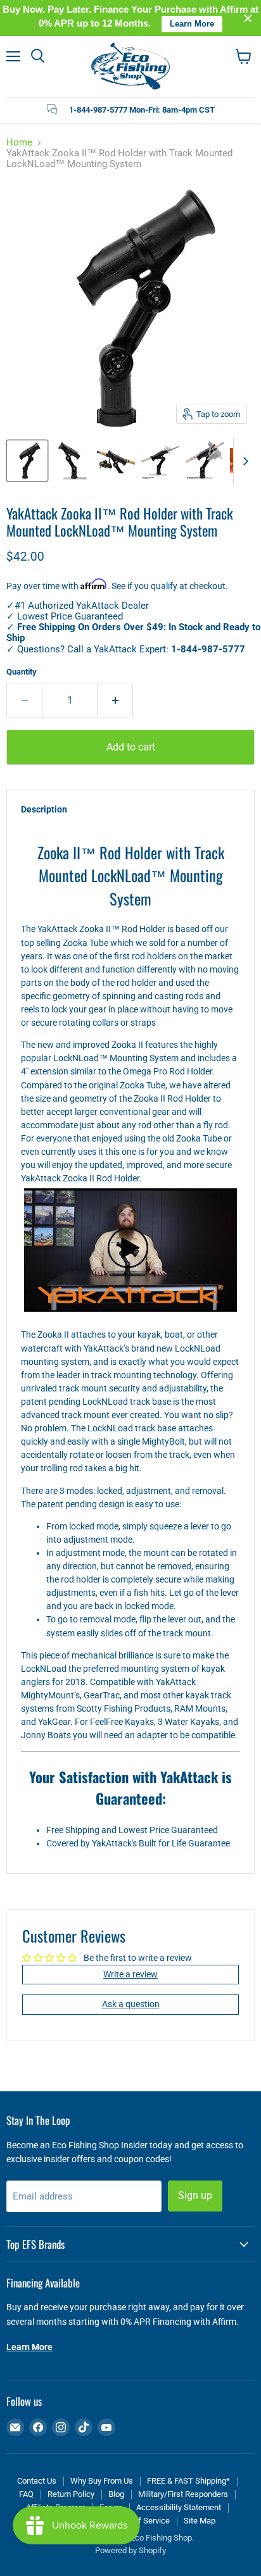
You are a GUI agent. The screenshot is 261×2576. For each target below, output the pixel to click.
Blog (116, 2494)
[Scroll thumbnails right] (243, 462)
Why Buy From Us (102, 2481)
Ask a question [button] (131, 2004)
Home (19, 143)
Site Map (200, 2521)
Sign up (195, 2195)
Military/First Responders (183, 2494)
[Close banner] (248, 18)
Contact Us (37, 2481)
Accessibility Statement (179, 2507)
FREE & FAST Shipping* (188, 2481)
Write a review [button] (130, 1974)
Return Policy (71, 2494)
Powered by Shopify (130, 2550)
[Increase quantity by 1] (115, 700)
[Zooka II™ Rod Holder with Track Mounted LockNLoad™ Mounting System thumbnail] (27, 461)
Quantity (22, 672)
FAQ (26, 2494)
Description (44, 809)
